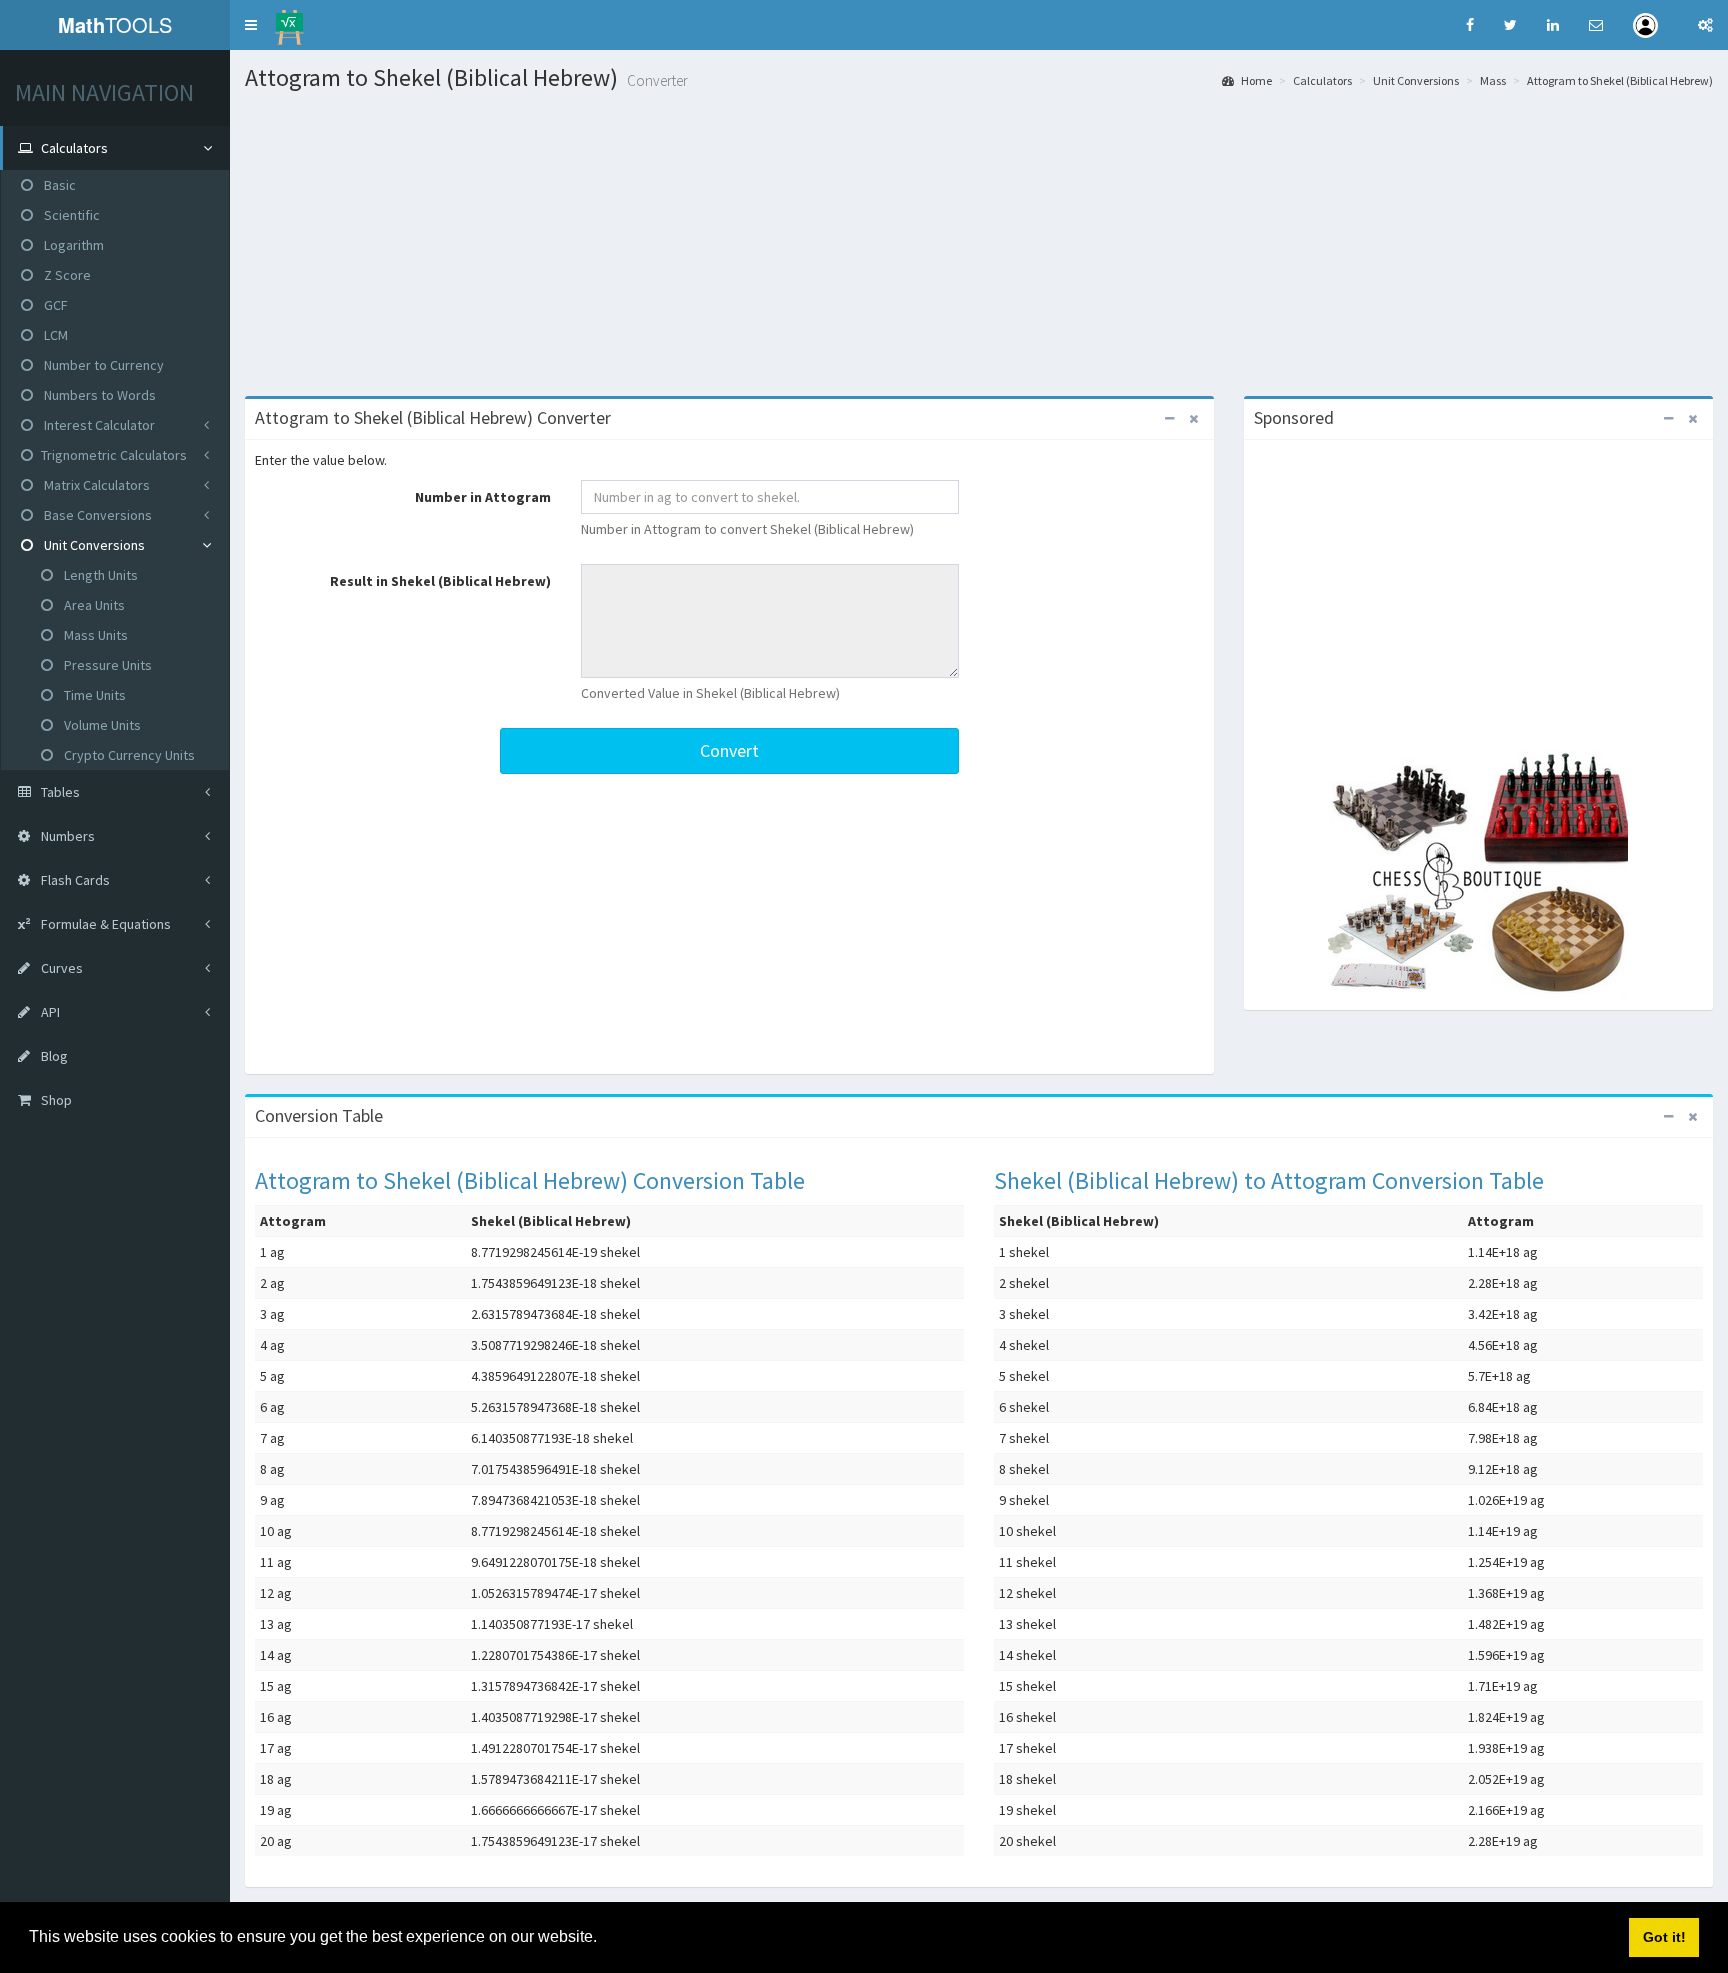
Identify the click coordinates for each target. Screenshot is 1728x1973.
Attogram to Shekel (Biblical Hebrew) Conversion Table (530, 1180)
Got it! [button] (1664, 1937)
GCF (54, 305)
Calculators (1322, 80)
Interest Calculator (98, 425)
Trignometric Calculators (114, 455)
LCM (54, 335)
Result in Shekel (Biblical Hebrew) (440, 581)
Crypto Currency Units (128, 755)
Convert (729, 750)
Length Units (99, 575)
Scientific (70, 215)
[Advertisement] (979, 241)
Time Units (93, 695)
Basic (58, 185)
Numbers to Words (98, 395)
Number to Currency (102, 365)
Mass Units (94, 635)
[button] (251, 25)
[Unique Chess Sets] (1478, 875)
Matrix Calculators (95, 485)
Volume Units (101, 725)
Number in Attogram (483, 497)
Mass (1493, 80)
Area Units (93, 605)
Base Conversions (96, 515)
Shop (55, 1100)
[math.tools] (289, 21)
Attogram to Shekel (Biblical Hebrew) (1620, 80)
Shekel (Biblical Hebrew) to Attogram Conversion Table (1269, 1180)
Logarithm (72, 245)
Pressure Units (106, 665)
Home (1255, 80)
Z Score (66, 275)
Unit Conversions (93, 545)
